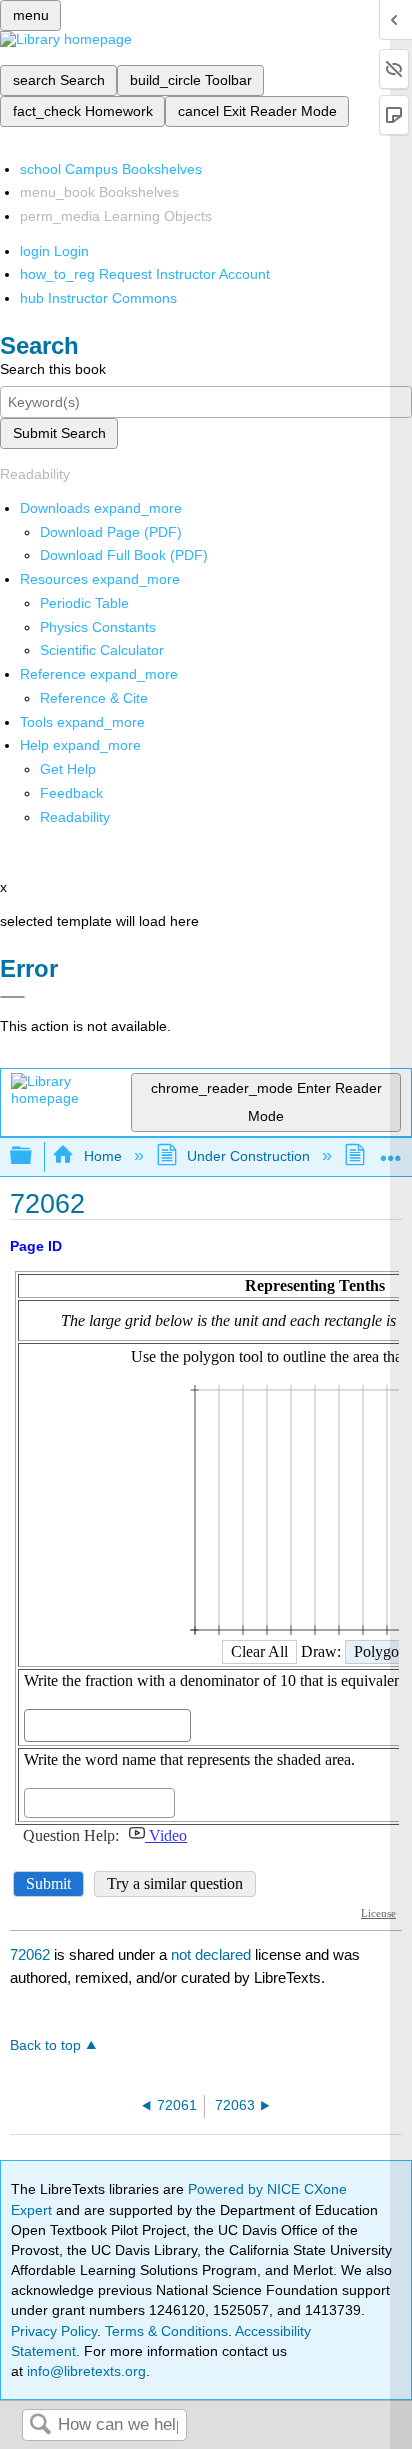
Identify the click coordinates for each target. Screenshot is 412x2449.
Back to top (45, 2045)
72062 (30, 1954)
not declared (213, 1954)
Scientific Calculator (102, 650)
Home (102, 1156)
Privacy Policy (54, 2331)
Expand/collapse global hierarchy (34, 1156)
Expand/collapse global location (391, 1150)
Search (40, 2425)
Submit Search (59, 433)
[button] (71, 793)
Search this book (53, 369)
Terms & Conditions (166, 2331)
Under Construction (248, 1156)
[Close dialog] (12, 997)
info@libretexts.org (84, 2371)
